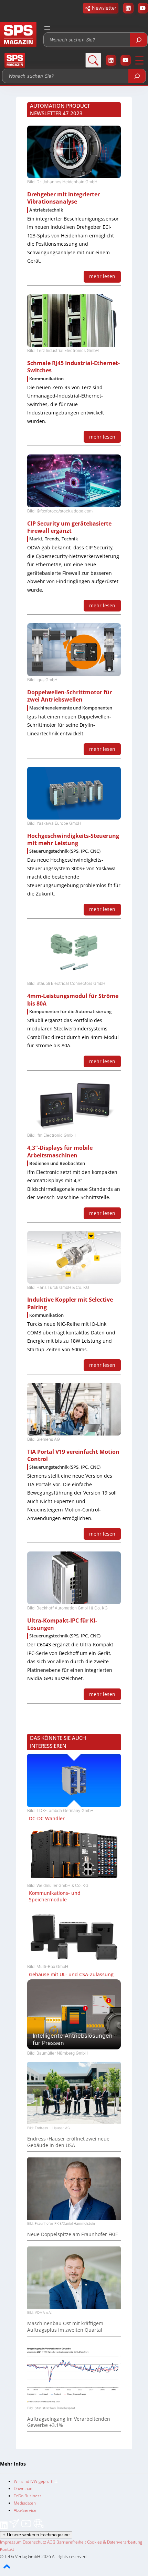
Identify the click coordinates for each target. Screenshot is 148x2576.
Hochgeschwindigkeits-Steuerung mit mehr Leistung (73, 839)
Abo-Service (25, 2510)
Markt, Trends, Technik (54, 539)
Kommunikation (46, 379)
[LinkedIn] (4, 2528)
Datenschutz (34, 2542)
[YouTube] (27, 2528)
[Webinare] (38, 2528)
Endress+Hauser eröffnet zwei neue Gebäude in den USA (68, 2142)
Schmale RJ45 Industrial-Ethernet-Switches (73, 367)
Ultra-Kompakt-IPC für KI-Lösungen (62, 1624)
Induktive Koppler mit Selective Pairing (70, 1303)
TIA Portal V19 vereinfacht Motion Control (73, 1455)
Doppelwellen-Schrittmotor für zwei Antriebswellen (70, 696)
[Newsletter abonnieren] (15, 2528)
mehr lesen (102, 276)
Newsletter (104, 8)
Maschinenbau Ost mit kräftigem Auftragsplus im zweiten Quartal (65, 2327)
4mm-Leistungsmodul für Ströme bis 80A (73, 1000)
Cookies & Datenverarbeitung (115, 2542)
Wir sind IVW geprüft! (34, 2481)
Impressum (11, 2542)
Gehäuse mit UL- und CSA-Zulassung (71, 1975)
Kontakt (7, 2549)
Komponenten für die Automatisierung (70, 1012)
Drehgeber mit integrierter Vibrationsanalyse (64, 198)
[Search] (139, 40)
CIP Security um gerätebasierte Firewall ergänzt (69, 527)
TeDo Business (28, 2496)
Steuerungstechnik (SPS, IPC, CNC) (65, 851)
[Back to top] (7, 2572)
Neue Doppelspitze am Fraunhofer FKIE (73, 2234)
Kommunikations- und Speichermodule (55, 1896)
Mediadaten (25, 2503)
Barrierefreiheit (71, 2542)
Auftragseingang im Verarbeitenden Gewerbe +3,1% (69, 2422)
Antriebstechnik (46, 210)
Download (23, 2489)
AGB (51, 2542)
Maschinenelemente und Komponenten (71, 708)
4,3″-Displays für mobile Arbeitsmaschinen (60, 1151)
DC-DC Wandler (47, 1819)
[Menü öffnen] (47, 28)
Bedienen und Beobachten (57, 1163)
